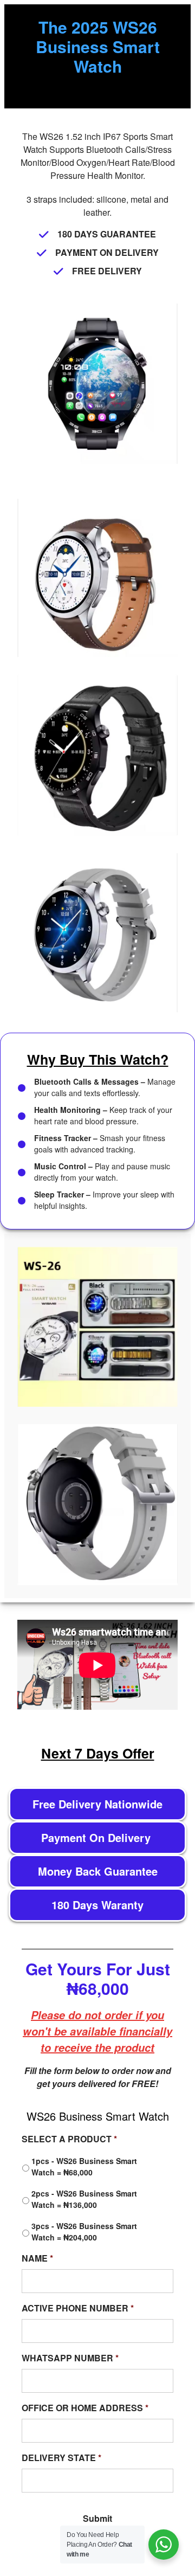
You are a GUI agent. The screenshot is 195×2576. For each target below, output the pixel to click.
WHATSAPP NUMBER (70, 2358)
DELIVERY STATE (61, 2458)
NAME (37, 2259)
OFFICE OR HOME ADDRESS (85, 2408)
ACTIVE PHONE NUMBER (78, 2308)
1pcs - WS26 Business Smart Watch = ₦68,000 (84, 2166)
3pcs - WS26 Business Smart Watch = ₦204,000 (84, 2232)
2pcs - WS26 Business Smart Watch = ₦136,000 (84, 2199)
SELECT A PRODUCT (69, 2139)
